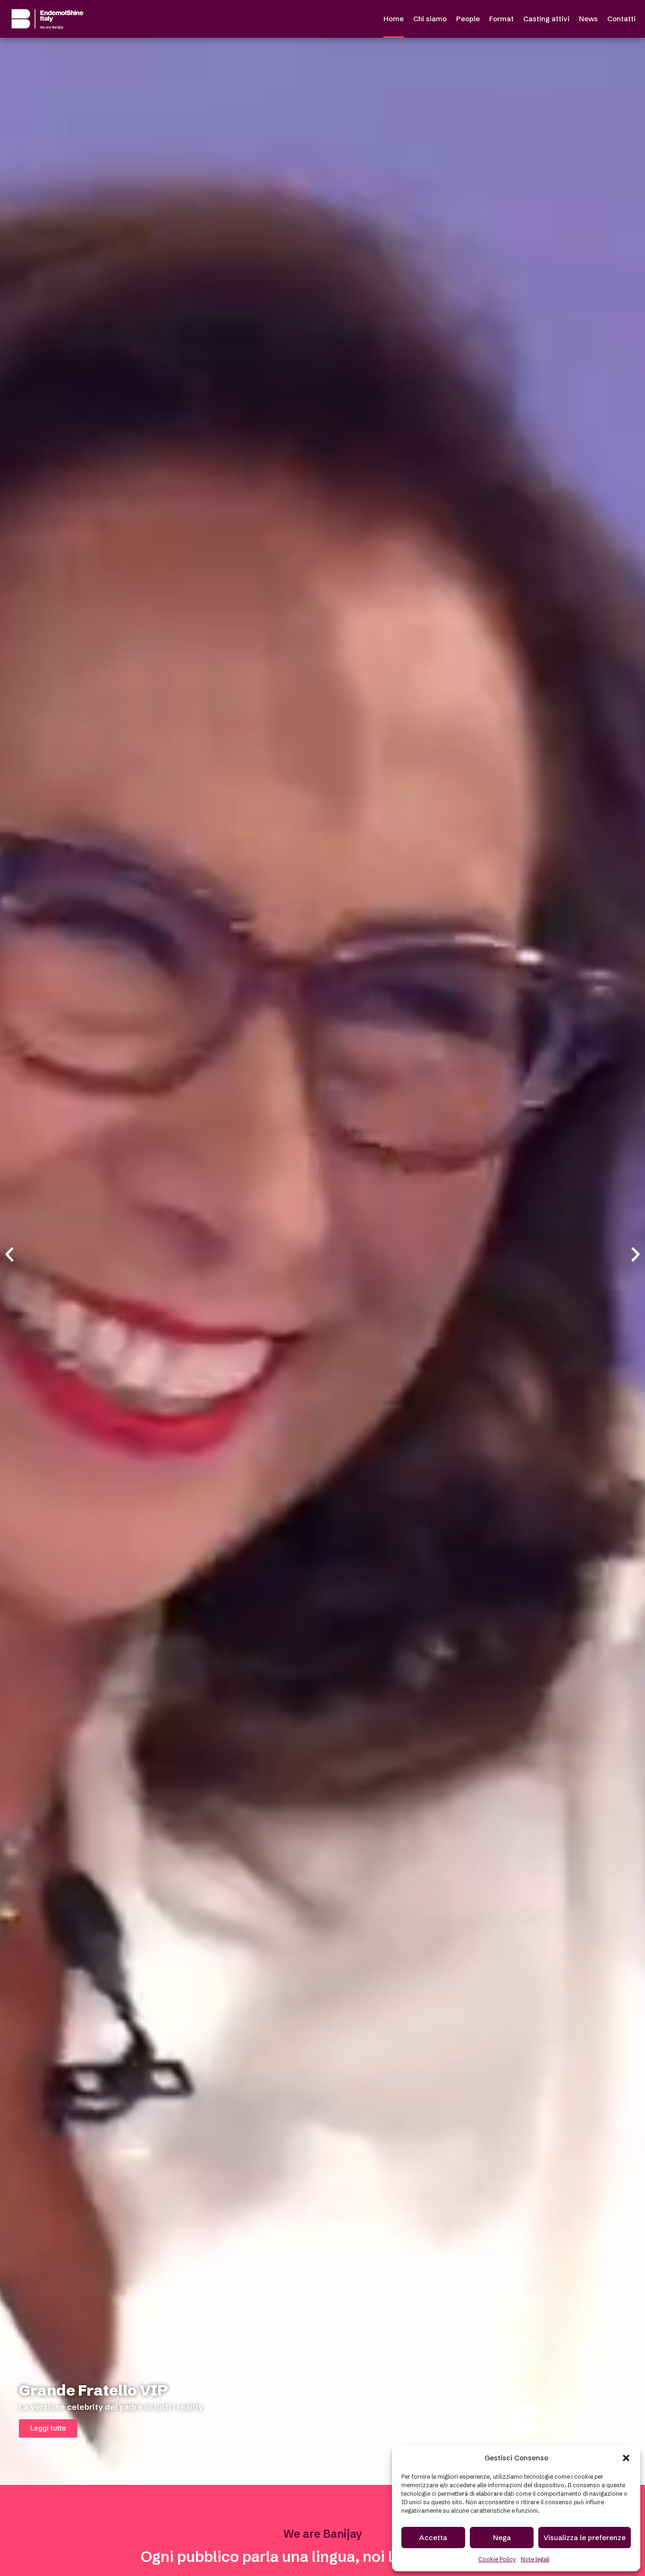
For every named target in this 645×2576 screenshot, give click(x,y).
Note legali (535, 2559)
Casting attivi (546, 19)
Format (501, 19)
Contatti (621, 19)
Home (394, 19)
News (588, 19)
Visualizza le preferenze (585, 2538)
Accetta (433, 2538)
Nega (502, 2538)
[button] (626, 2458)
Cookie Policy (497, 2559)
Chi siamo (430, 19)
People (468, 19)
